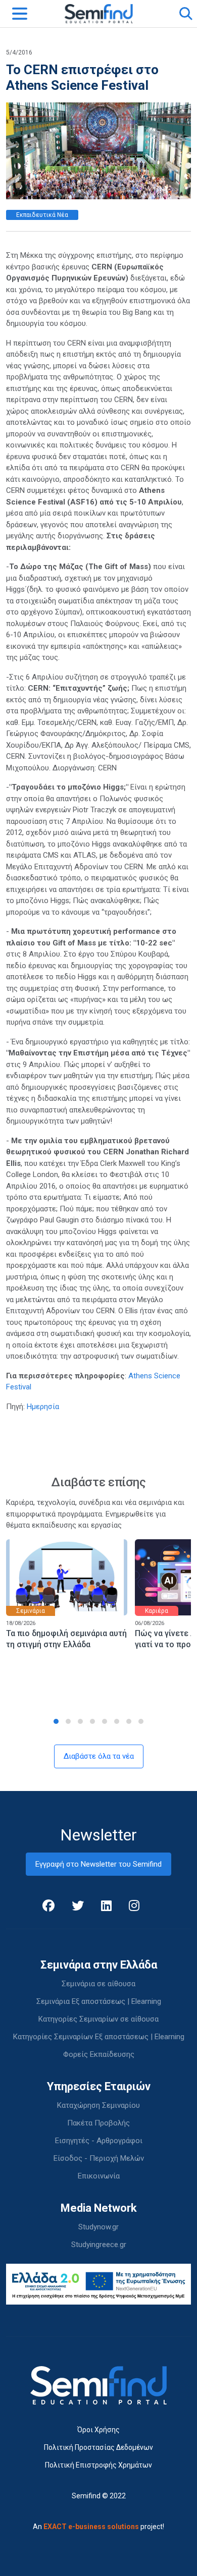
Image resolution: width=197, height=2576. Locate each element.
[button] (56, 1721)
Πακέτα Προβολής (98, 2123)
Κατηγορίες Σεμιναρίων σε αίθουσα (98, 2019)
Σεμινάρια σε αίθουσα (98, 1984)
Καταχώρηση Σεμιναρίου (98, 2105)
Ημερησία (43, 1407)
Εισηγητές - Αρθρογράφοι (99, 2141)
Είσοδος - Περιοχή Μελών (99, 2158)
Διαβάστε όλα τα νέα (99, 1756)
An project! (98, 2527)
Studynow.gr (98, 2227)
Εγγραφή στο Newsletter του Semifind (98, 1864)
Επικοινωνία (99, 2176)
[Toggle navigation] (20, 14)
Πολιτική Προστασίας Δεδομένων (98, 2447)
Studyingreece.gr (99, 2245)
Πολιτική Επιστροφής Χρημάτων (98, 2465)
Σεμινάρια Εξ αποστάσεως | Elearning (99, 2001)
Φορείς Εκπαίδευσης (99, 2054)
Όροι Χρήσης (98, 2430)
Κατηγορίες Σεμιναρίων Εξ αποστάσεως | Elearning (99, 2037)
